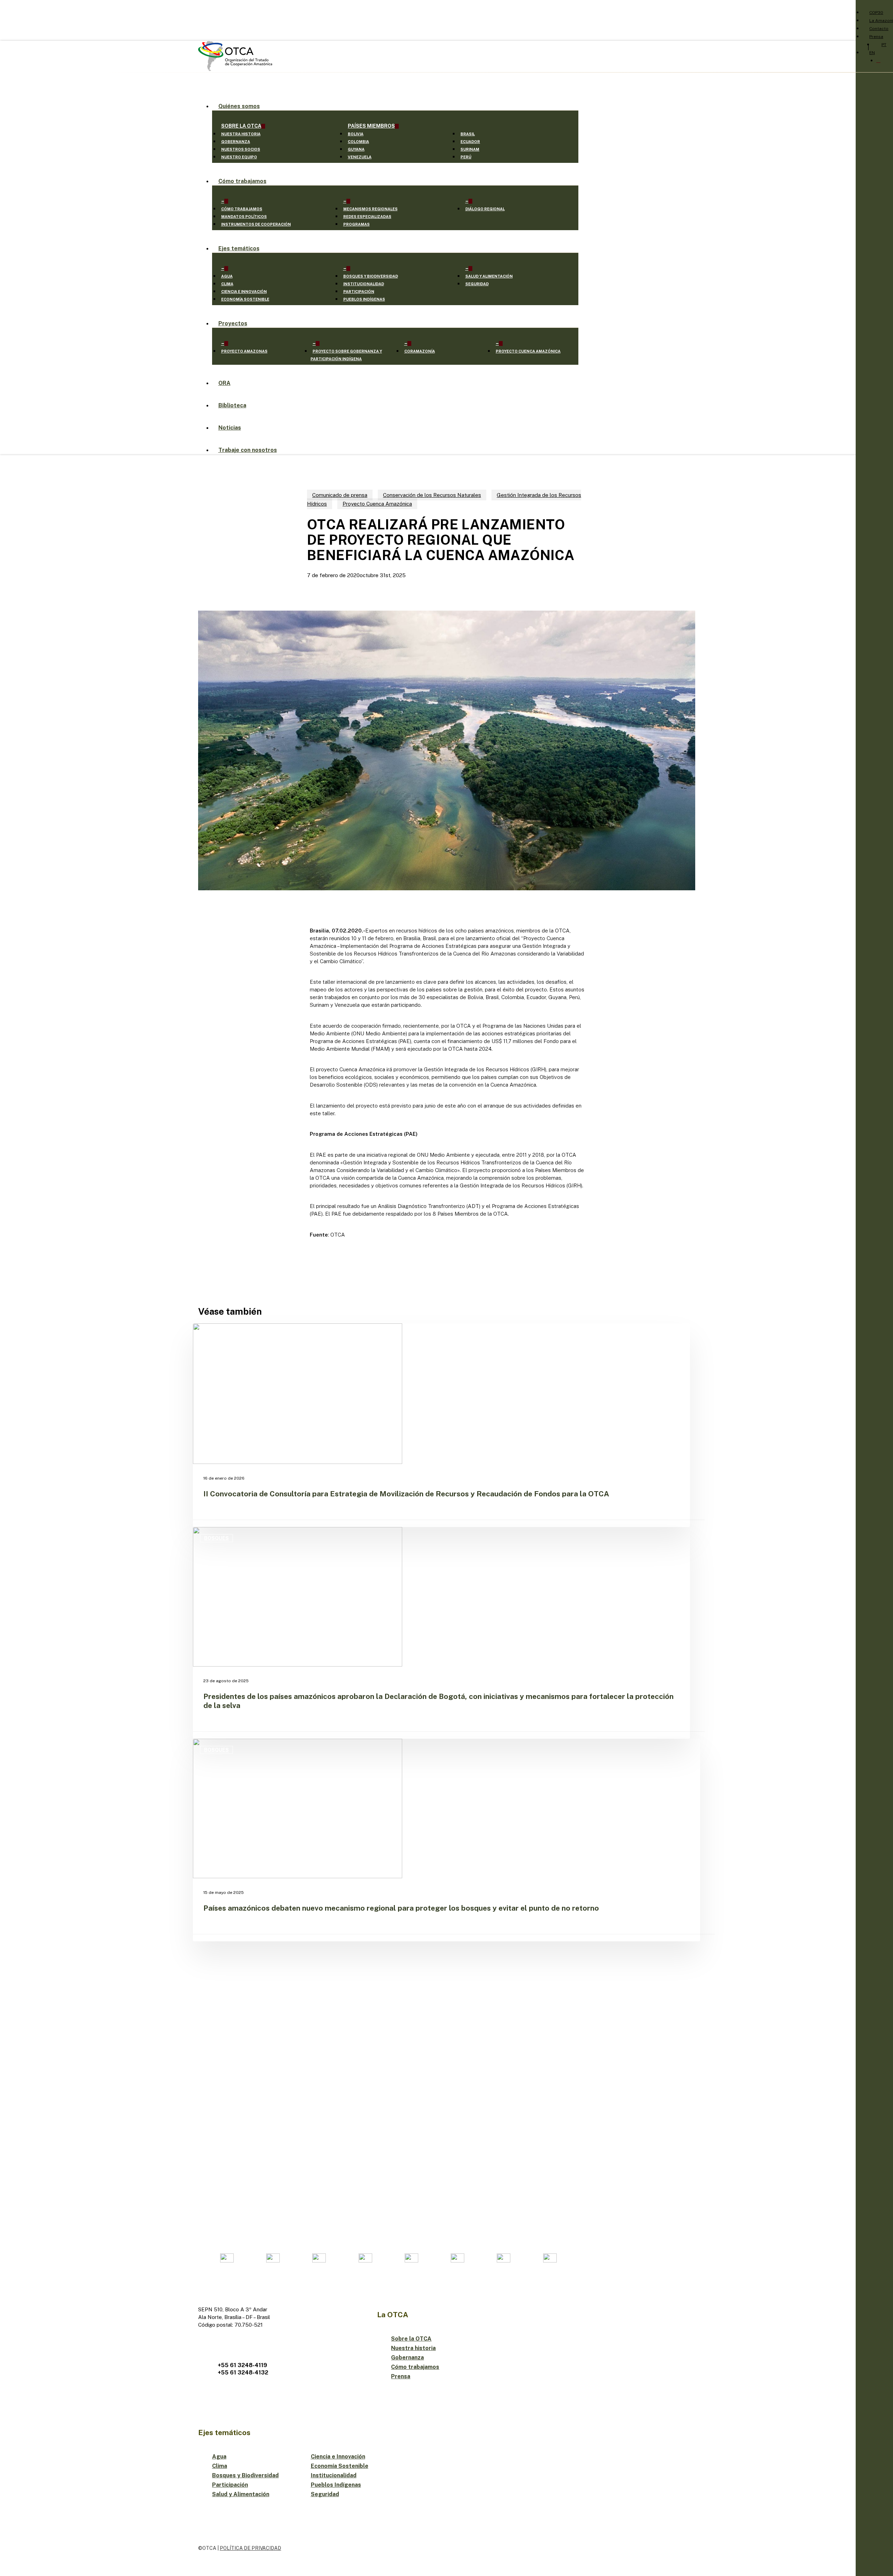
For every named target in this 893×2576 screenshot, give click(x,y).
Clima (220, 2466)
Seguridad (325, 2494)
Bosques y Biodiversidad (245, 2475)
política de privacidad (250, 2548)
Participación (230, 2485)
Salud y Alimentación (241, 2494)
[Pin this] (287, 996)
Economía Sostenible (340, 2466)
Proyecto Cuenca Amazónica (377, 504)
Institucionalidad (334, 2475)
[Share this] (287, 930)
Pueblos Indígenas (336, 2485)
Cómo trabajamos (415, 2367)
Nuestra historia (413, 2348)
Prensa (401, 2376)
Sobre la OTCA (411, 2339)
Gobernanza (407, 2358)
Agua (219, 2457)
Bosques (216, 1538)
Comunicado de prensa (340, 495)
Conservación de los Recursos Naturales (432, 495)
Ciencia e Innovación (338, 2457)
